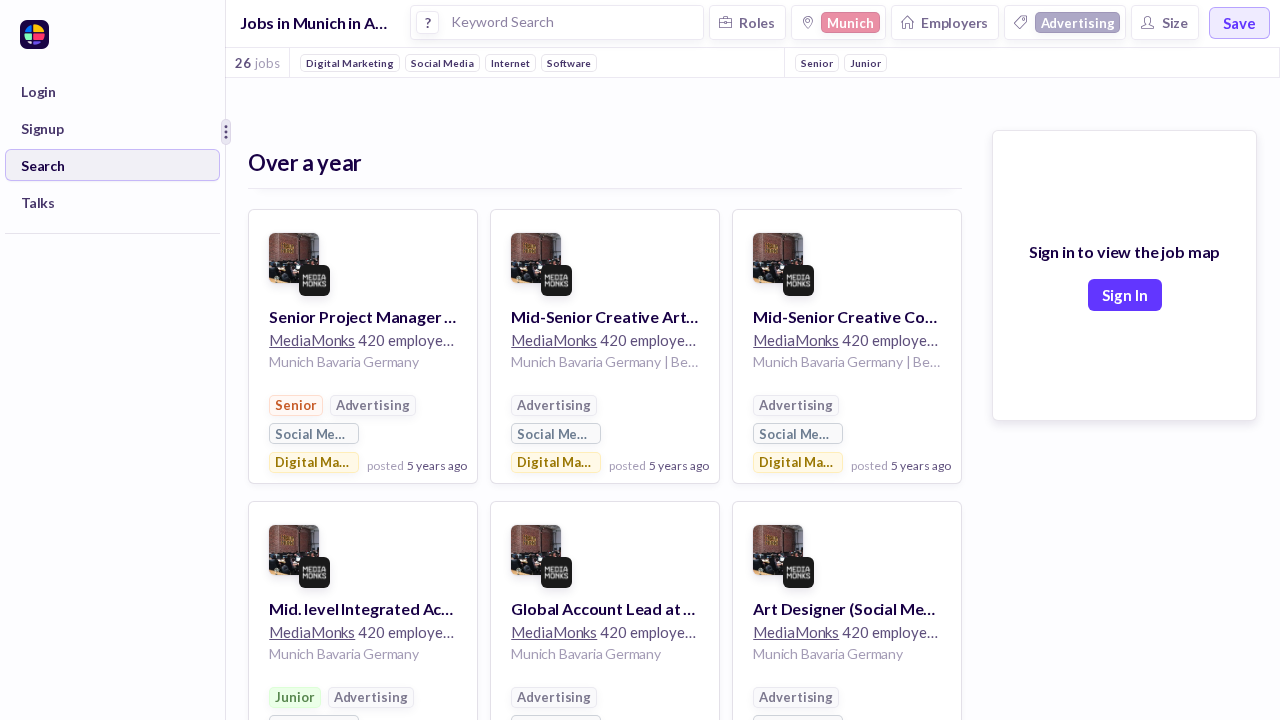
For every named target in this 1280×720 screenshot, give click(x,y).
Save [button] (1239, 23)
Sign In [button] (1125, 295)
